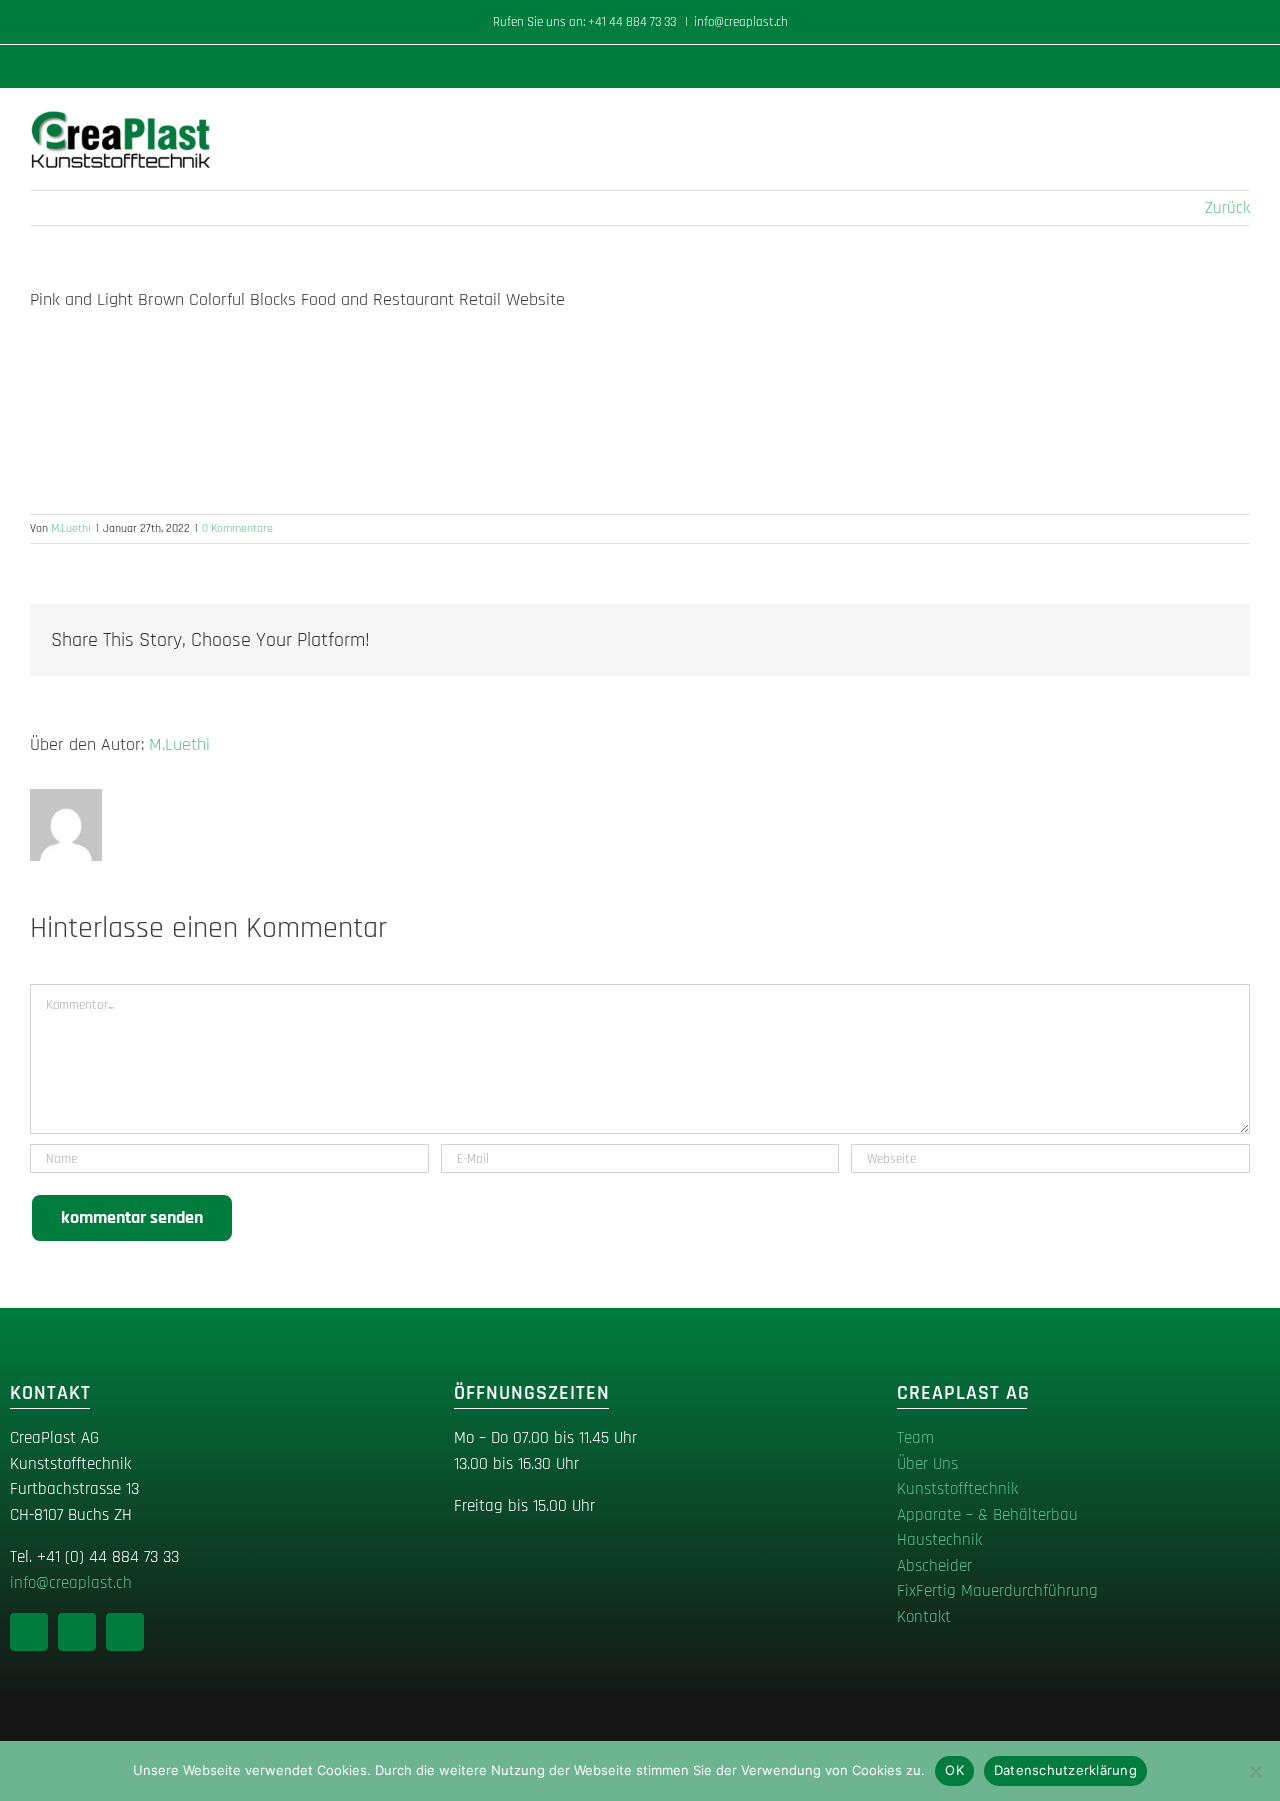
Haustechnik (939, 1540)
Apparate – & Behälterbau (987, 1515)
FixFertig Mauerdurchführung (997, 1591)
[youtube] (125, 1632)
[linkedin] (29, 1632)
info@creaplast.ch (741, 22)
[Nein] (1255, 1771)
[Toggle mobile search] (1206, 119)
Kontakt (924, 1617)
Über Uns (927, 1464)
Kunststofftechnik (957, 1489)
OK (954, 1770)
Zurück (1227, 208)
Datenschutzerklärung (1065, 1770)
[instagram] (77, 1632)
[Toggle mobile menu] (1242, 119)
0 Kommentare (237, 528)
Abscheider (934, 1566)
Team (915, 1438)
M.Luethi (71, 528)
